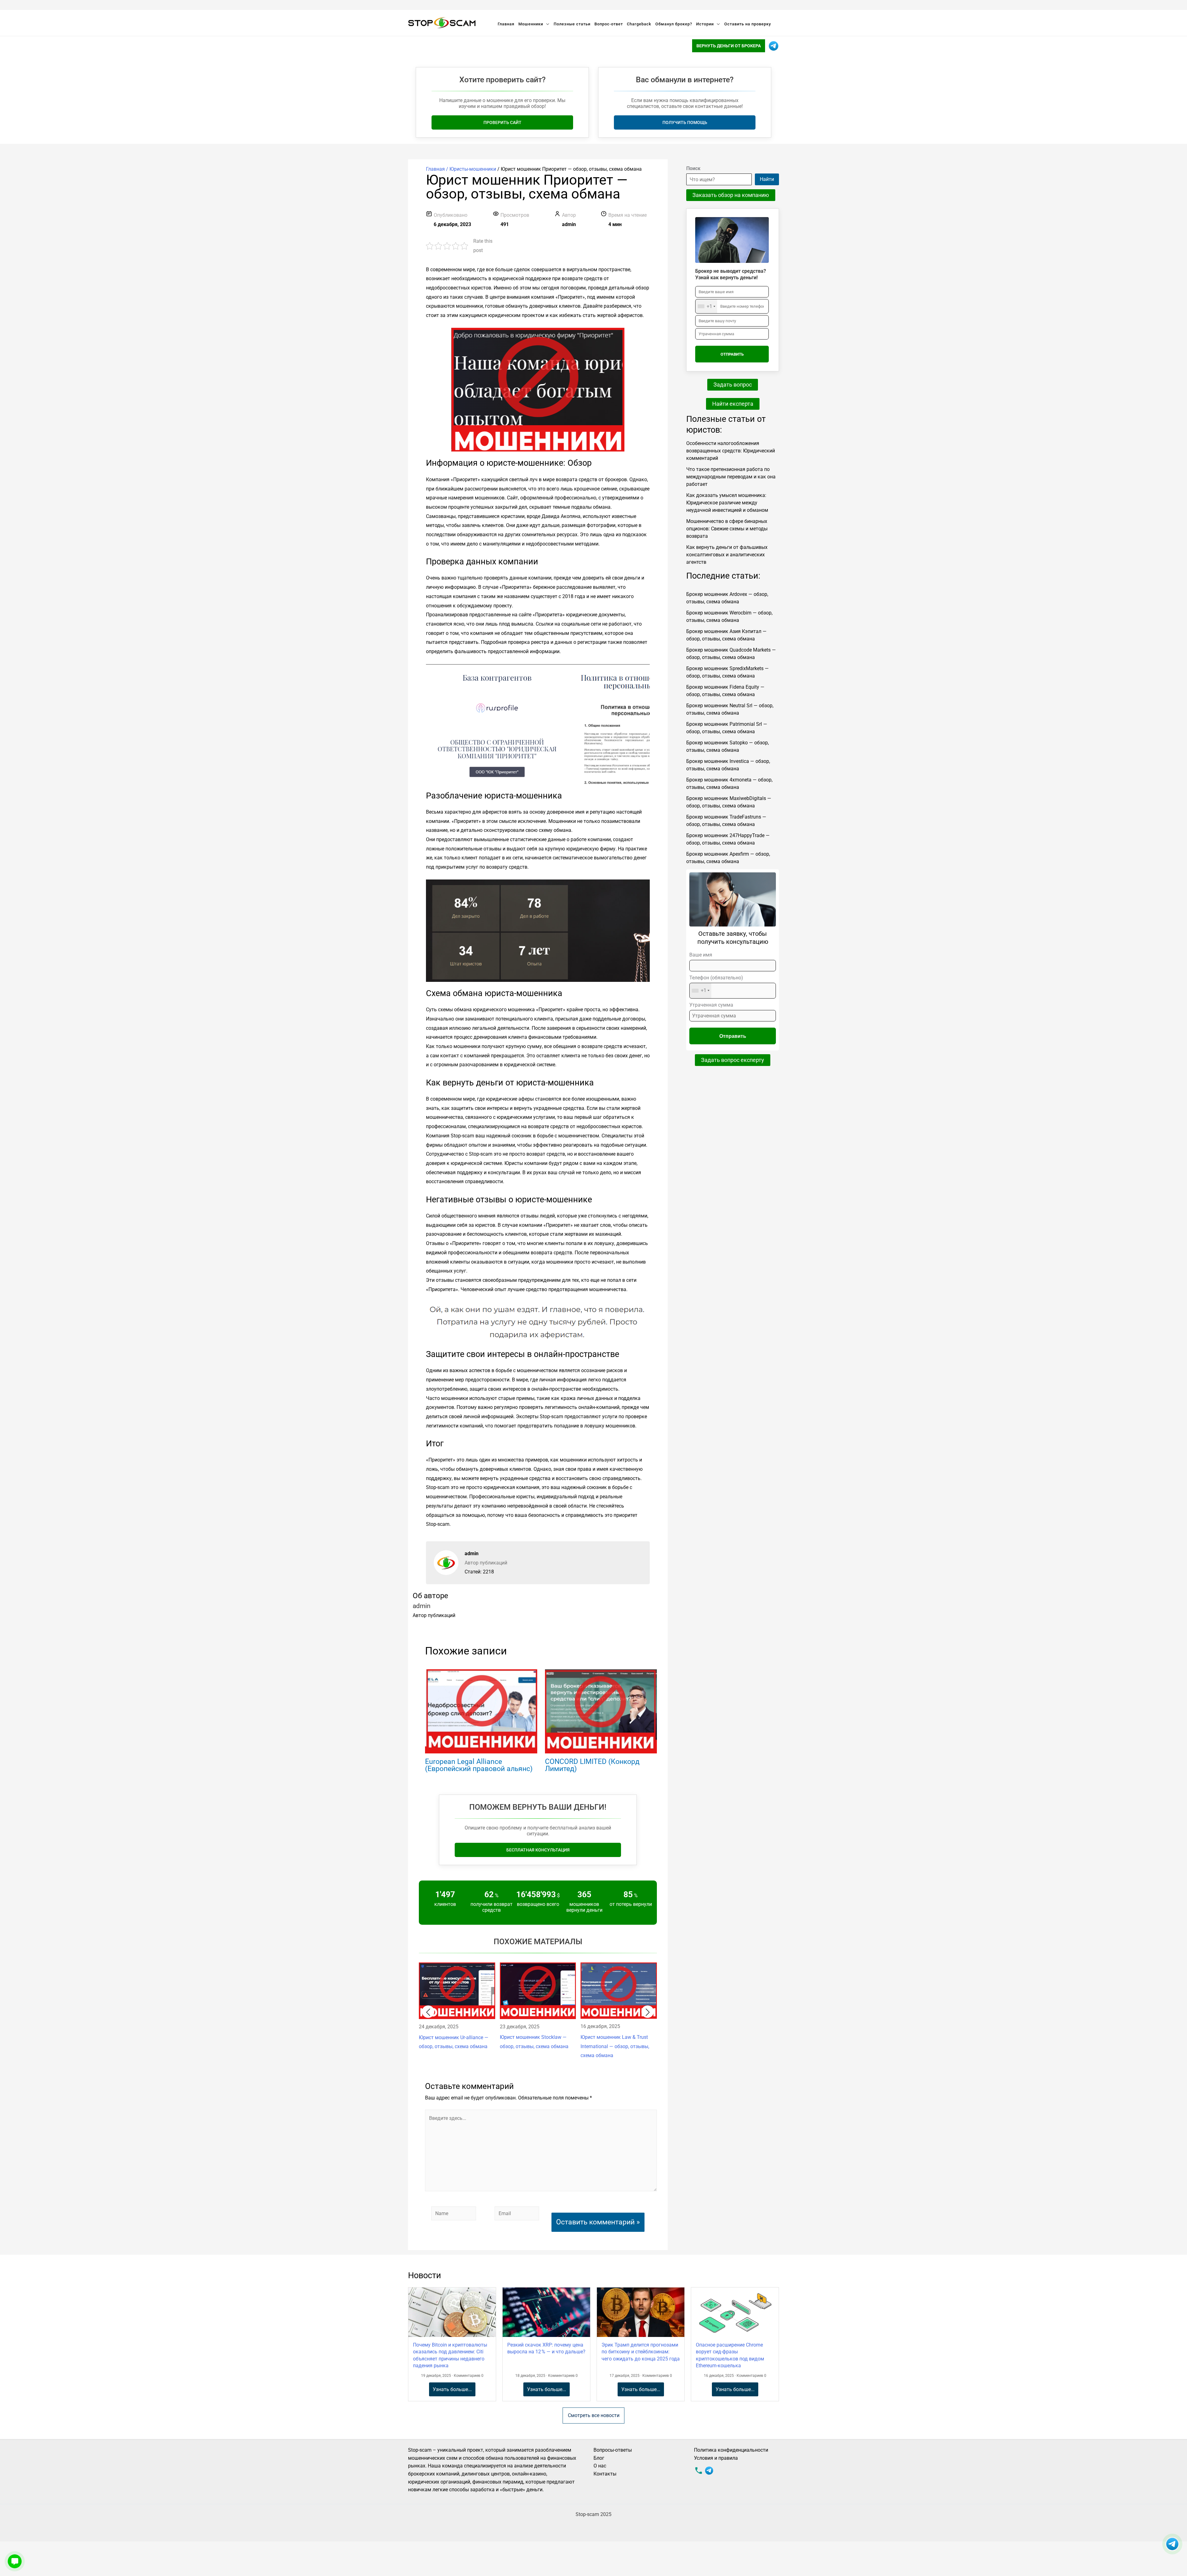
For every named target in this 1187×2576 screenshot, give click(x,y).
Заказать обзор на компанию (731, 195)
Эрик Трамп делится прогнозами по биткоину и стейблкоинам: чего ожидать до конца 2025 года (641, 2352)
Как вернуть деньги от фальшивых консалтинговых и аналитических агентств (727, 555)
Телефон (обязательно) (716, 984)
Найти (767, 179)
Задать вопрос (733, 385)
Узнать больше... (452, 2389)
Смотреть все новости (594, 2415)
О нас (600, 2466)
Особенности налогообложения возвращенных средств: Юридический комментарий (731, 451)
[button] (428, 2012)
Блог (599, 2458)
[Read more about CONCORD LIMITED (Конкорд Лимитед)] (601, 1711)
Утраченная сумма (711, 1005)
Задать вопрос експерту (733, 1060)
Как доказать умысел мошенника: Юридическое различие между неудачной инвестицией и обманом (727, 503)
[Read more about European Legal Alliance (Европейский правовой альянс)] (481, 1711)
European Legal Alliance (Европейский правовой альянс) (479, 1765)
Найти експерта (733, 404)
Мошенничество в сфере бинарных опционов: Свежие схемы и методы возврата (727, 529)
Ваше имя (701, 955)
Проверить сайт (502, 122)
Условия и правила (716, 2458)
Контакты (605, 2474)
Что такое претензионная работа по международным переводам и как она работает (731, 477)
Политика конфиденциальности (731, 2450)
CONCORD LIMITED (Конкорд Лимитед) (592, 1765)
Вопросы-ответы (613, 2450)
